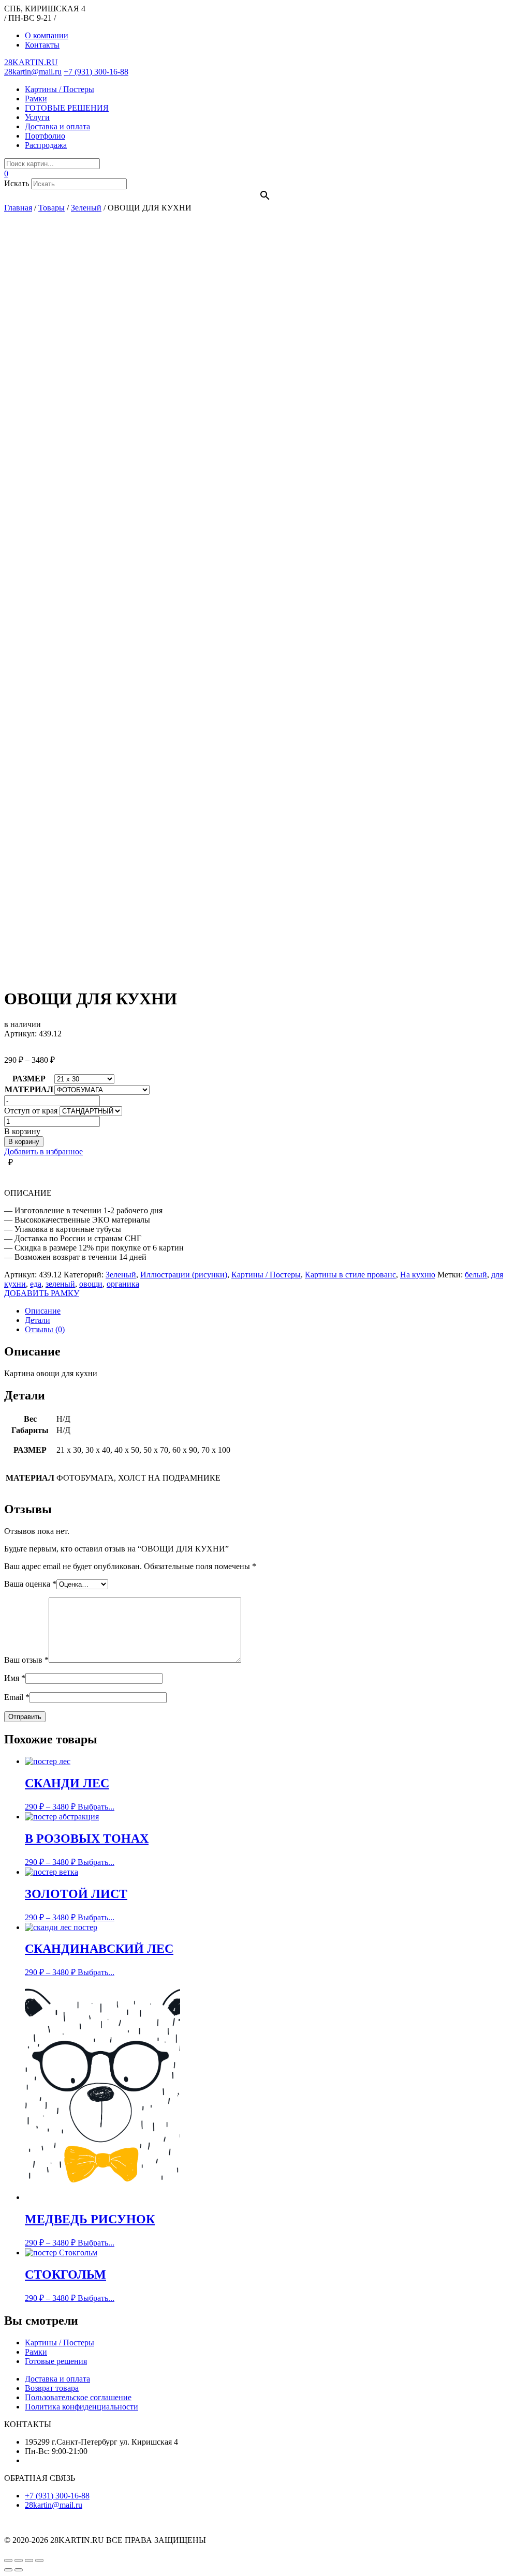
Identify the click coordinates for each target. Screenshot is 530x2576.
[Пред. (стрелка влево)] (8, 2570)
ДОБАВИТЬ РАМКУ (42, 1293)
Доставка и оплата (57, 126)
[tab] (275, 1311)
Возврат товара (52, 2388)
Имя (15, 1678)
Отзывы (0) (45, 1329)
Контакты (42, 45)
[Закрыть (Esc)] (8, 2560)
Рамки (36, 99)
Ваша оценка (30, 1584)
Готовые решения (56, 2361)
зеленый (60, 1284)
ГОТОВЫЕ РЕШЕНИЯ (67, 108)
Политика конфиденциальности (82, 2407)
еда (36, 1284)
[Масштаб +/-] (39, 2560)
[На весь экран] (29, 2560)
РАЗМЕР (29, 1079)
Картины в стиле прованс (350, 1275)
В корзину (24, 1142)
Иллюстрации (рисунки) (184, 1275)
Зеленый (121, 1275)
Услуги (37, 117)
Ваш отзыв (26, 1660)
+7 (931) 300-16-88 (96, 72)
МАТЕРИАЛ (29, 1089)
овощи (91, 1284)
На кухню (418, 1275)
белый (476, 1275)
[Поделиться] (19, 2560)
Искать (17, 183)
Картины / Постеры (60, 89)
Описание (43, 1311)
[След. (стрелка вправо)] (19, 2570)
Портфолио (45, 136)
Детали (38, 1320)
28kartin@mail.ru (33, 72)
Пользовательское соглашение (78, 2397)
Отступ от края (31, 1111)
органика (123, 1284)
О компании (47, 35)
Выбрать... (96, 1807)
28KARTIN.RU (31, 62)
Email (17, 1697)
